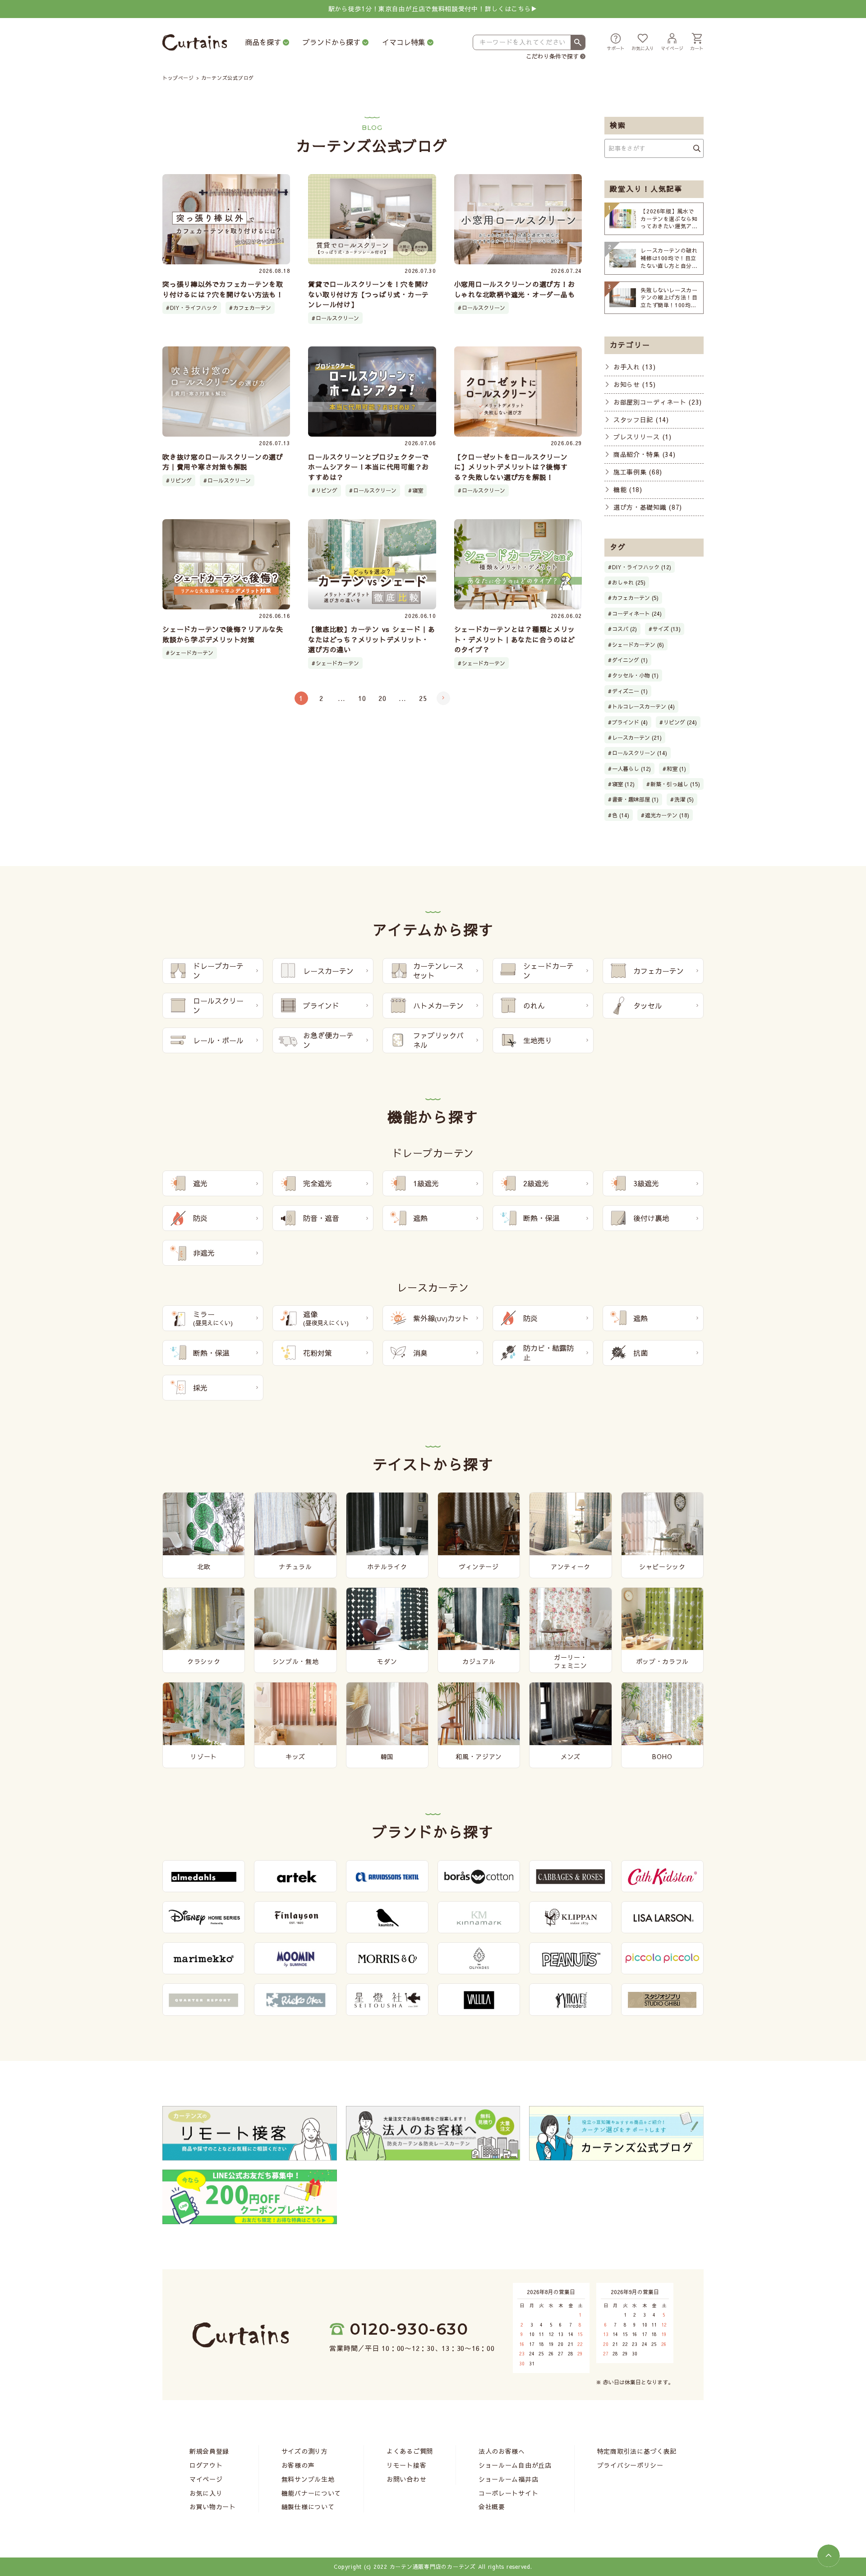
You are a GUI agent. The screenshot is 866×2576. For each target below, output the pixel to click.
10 (362, 698)
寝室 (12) (623, 784)
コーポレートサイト (508, 2493)
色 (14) (621, 815)
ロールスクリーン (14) (640, 753)
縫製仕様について (308, 2507)
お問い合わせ (406, 2479)
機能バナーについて (311, 2493)
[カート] (697, 43)
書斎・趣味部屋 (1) (635, 799)
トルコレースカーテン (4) (643, 706)
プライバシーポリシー (630, 2465)
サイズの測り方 (305, 2451)
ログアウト (206, 2465)
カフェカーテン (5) (635, 598)
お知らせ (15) (634, 384)
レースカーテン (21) (637, 737)
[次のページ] (443, 698)
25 (423, 698)
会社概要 (492, 2507)
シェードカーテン (192, 653)
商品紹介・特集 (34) (644, 454)
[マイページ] (672, 43)
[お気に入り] (643, 43)
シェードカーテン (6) (638, 645)
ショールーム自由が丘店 (515, 2465)
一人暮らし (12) (631, 769)
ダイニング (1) (630, 660)
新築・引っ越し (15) (675, 784)
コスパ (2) (624, 629)
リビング (181, 480)
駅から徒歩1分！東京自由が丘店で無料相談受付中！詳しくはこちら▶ (433, 9)
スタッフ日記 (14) (641, 419)
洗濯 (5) (684, 799)
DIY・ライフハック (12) (642, 567)
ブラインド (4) (630, 722)
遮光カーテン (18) (667, 815)
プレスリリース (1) (643, 437)
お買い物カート (213, 2507)
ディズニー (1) (630, 691)
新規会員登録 (209, 2451)
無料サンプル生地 (308, 2479)
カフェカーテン (252, 308)
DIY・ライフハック (194, 308)
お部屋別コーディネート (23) (658, 402)
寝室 (418, 490)
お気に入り (206, 2493)
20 (382, 698)
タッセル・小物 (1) (635, 675)
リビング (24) (680, 722)
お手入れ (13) (634, 367)
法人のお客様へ (502, 2451)
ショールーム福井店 (508, 2479)
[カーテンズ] (195, 43)
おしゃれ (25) (629, 582)
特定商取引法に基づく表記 (637, 2451)
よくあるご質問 (410, 2451)
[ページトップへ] (829, 2556)
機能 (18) (628, 489)
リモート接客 (406, 2465)
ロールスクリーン (337, 318)
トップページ (178, 78)
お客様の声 (298, 2465)
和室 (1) (676, 769)
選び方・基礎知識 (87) (648, 507)
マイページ (206, 2479)
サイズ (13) (667, 629)
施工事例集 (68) (638, 472)
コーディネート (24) (637, 613)
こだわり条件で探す (552, 56)
